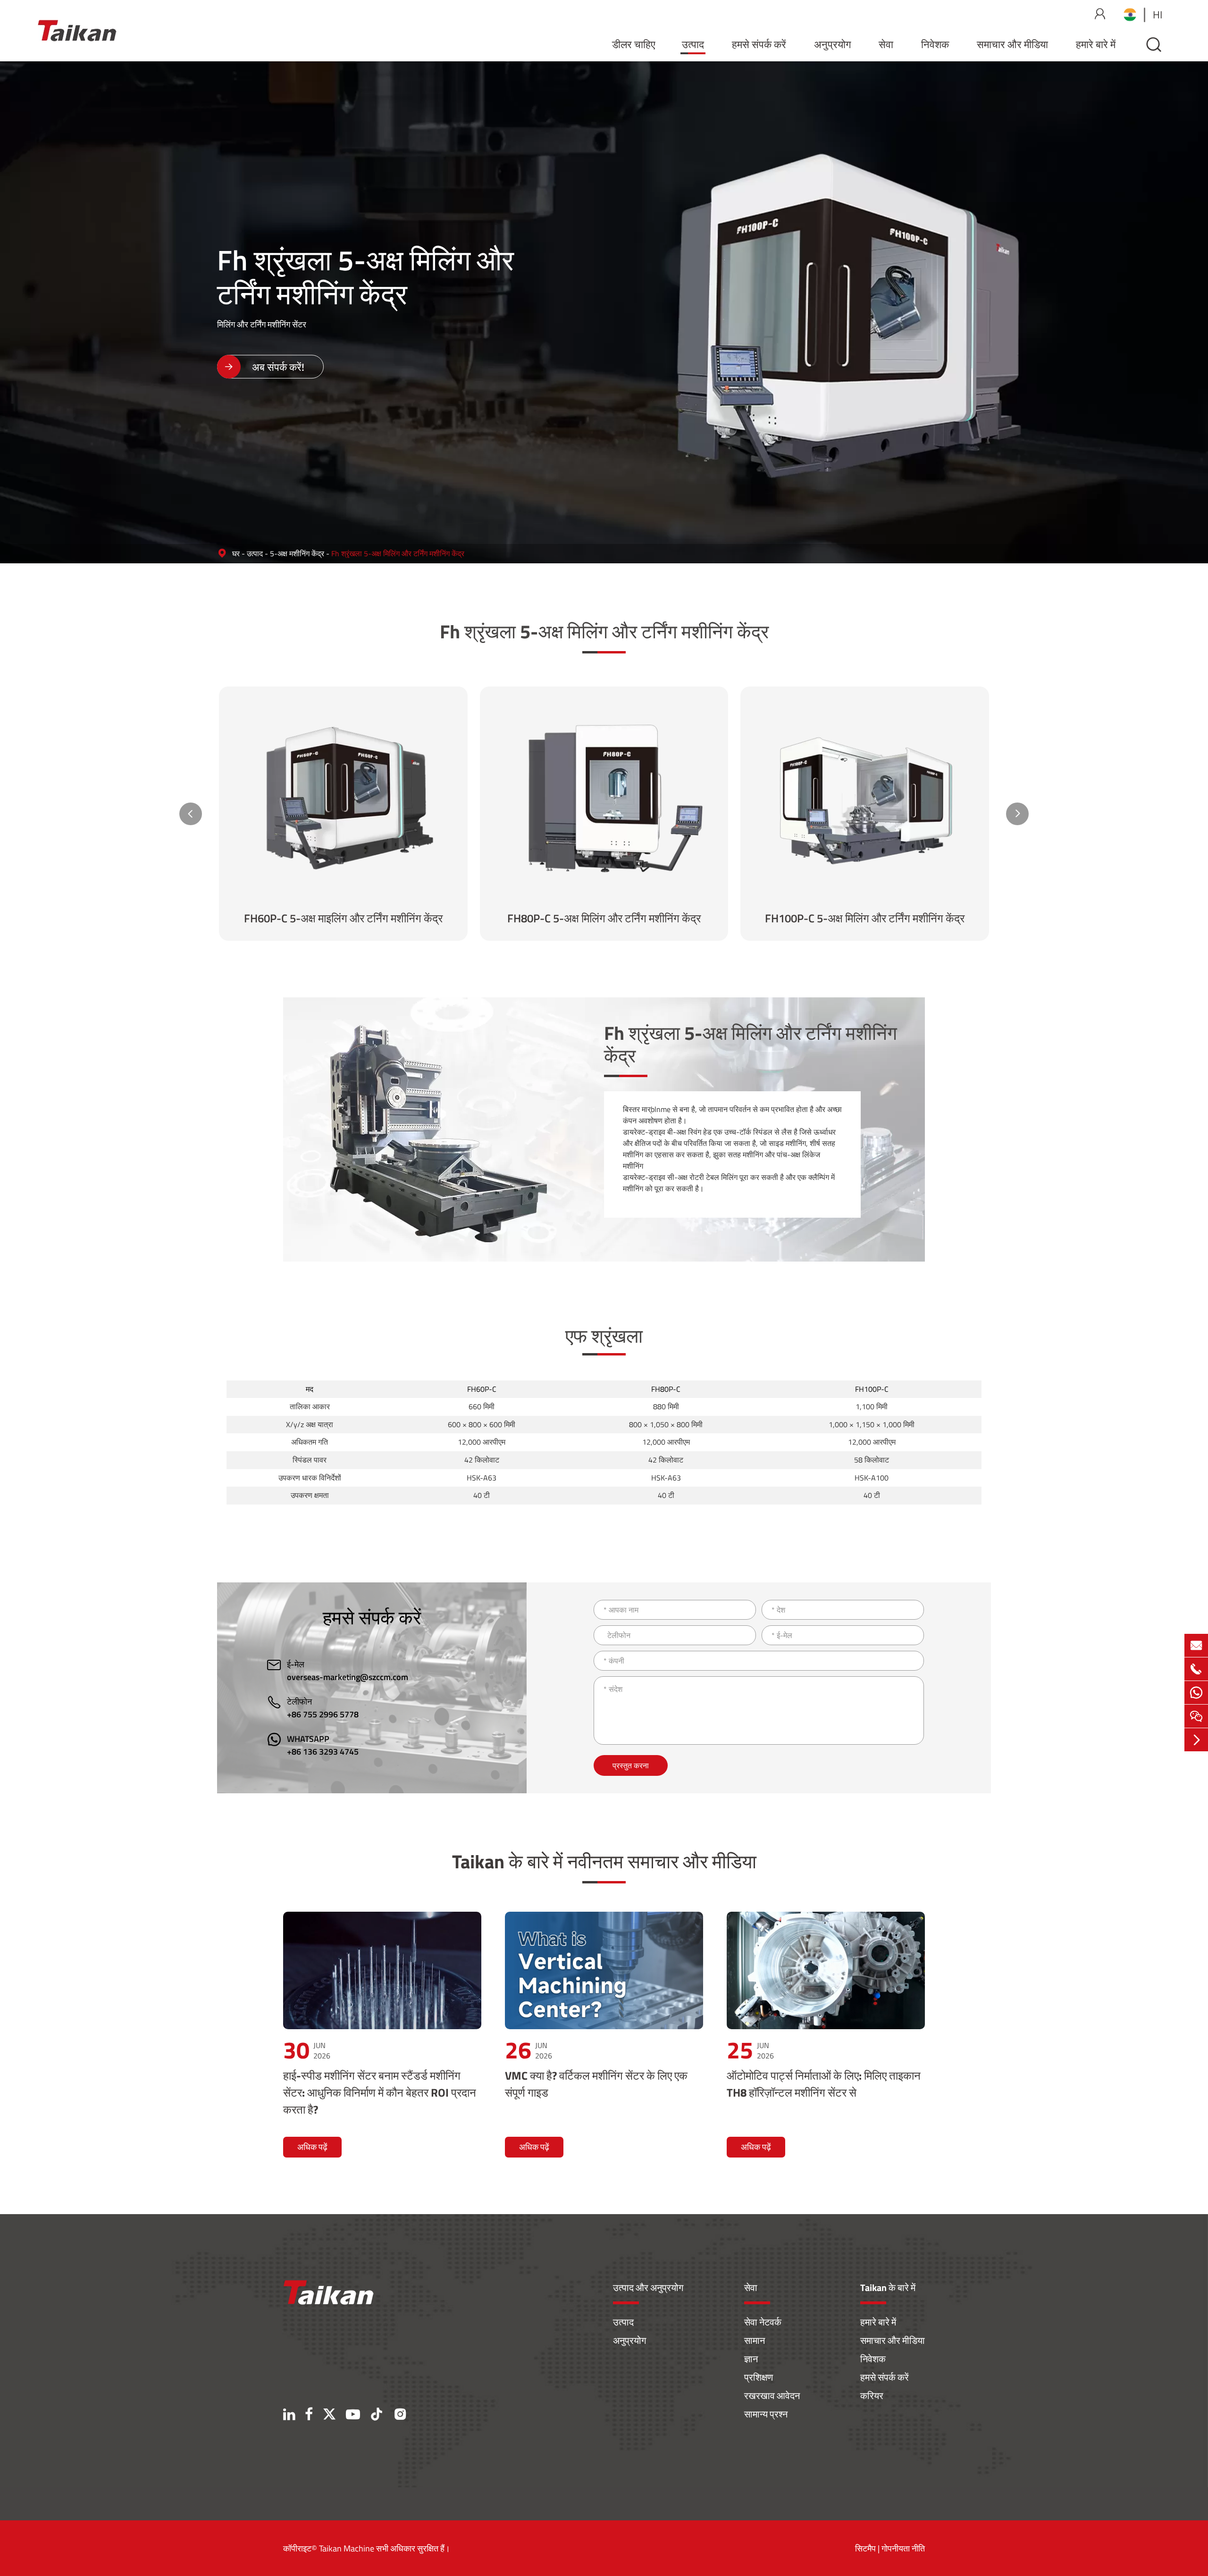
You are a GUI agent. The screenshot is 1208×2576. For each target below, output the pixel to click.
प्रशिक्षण (759, 2377)
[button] (191, 814)
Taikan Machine (347, 2548)
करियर (872, 2396)
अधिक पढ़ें (312, 2147)
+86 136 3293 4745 (323, 1752)
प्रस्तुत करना (631, 1765)
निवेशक (935, 44)
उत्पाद (693, 44)
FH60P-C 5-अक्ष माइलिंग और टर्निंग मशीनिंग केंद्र (343, 918)
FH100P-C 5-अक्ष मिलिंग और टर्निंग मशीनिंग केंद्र (865, 918)
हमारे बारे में (1096, 44)
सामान (755, 2340)
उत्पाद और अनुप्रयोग (648, 2287)
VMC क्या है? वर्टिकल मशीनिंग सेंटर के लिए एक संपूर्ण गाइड (596, 2084)
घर (236, 553)
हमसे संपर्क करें (759, 44)
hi (1158, 15)
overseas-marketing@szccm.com (348, 1677)
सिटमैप (865, 2548)
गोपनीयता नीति (903, 2548)
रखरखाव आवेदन (772, 2396)
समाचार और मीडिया (1012, 44)
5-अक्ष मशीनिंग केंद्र (297, 553)
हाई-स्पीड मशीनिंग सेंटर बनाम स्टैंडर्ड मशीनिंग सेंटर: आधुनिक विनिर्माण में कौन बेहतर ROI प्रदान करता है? (380, 2092)
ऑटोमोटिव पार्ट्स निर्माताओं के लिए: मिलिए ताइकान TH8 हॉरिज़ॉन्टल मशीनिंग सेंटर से (824, 2084)
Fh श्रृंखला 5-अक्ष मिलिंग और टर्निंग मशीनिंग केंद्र (398, 553)
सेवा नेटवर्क (763, 2322)
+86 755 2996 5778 (323, 1714)
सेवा (886, 44)
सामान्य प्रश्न (766, 2414)
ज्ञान (751, 2359)
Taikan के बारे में (888, 2287)
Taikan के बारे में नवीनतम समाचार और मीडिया (604, 1861)
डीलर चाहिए (634, 44)
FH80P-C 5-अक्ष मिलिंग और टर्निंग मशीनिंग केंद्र (604, 918)
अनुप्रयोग (832, 44)
